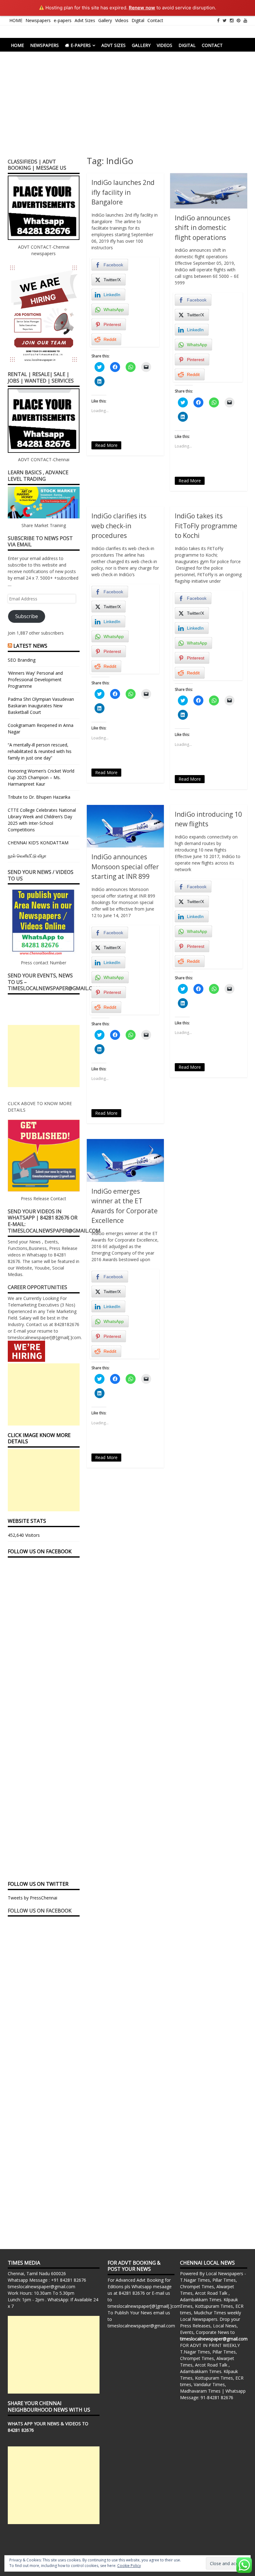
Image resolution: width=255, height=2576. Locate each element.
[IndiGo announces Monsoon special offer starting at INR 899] (125, 826)
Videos (122, 20)
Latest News (30, 646)
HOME (16, 20)
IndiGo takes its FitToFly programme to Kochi (206, 526)
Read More (106, 445)
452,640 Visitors (24, 1535)
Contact (155, 20)
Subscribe (27, 616)
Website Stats (27, 1521)
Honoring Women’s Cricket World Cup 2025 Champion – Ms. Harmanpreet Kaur (41, 777)
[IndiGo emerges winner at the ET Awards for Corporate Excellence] (125, 1160)
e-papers (63, 20)
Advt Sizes (85, 20)
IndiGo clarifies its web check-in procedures (119, 526)
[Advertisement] (127, 108)
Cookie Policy (129, 2566)
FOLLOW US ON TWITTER (38, 1884)
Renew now (142, 8)
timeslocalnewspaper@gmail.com (42, 2287)
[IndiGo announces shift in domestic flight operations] (209, 191)
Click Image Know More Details (39, 1438)
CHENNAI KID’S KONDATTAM (38, 843)
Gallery (105, 20)
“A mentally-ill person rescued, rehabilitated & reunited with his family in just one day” (40, 751)
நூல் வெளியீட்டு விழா (27, 856)
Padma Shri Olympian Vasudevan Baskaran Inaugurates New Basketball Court (41, 706)
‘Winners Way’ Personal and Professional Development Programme (35, 680)
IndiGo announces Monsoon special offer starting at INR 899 (125, 867)
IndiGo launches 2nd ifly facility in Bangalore (123, 192)
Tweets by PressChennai (32, 1898)
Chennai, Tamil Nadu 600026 (37, 2273)
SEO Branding (22, 660)
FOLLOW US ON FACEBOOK (40, 1551)
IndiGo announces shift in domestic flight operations (203, 228)
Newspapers (38, 20)
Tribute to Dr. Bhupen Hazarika (39, 797)
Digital (138, 20)
